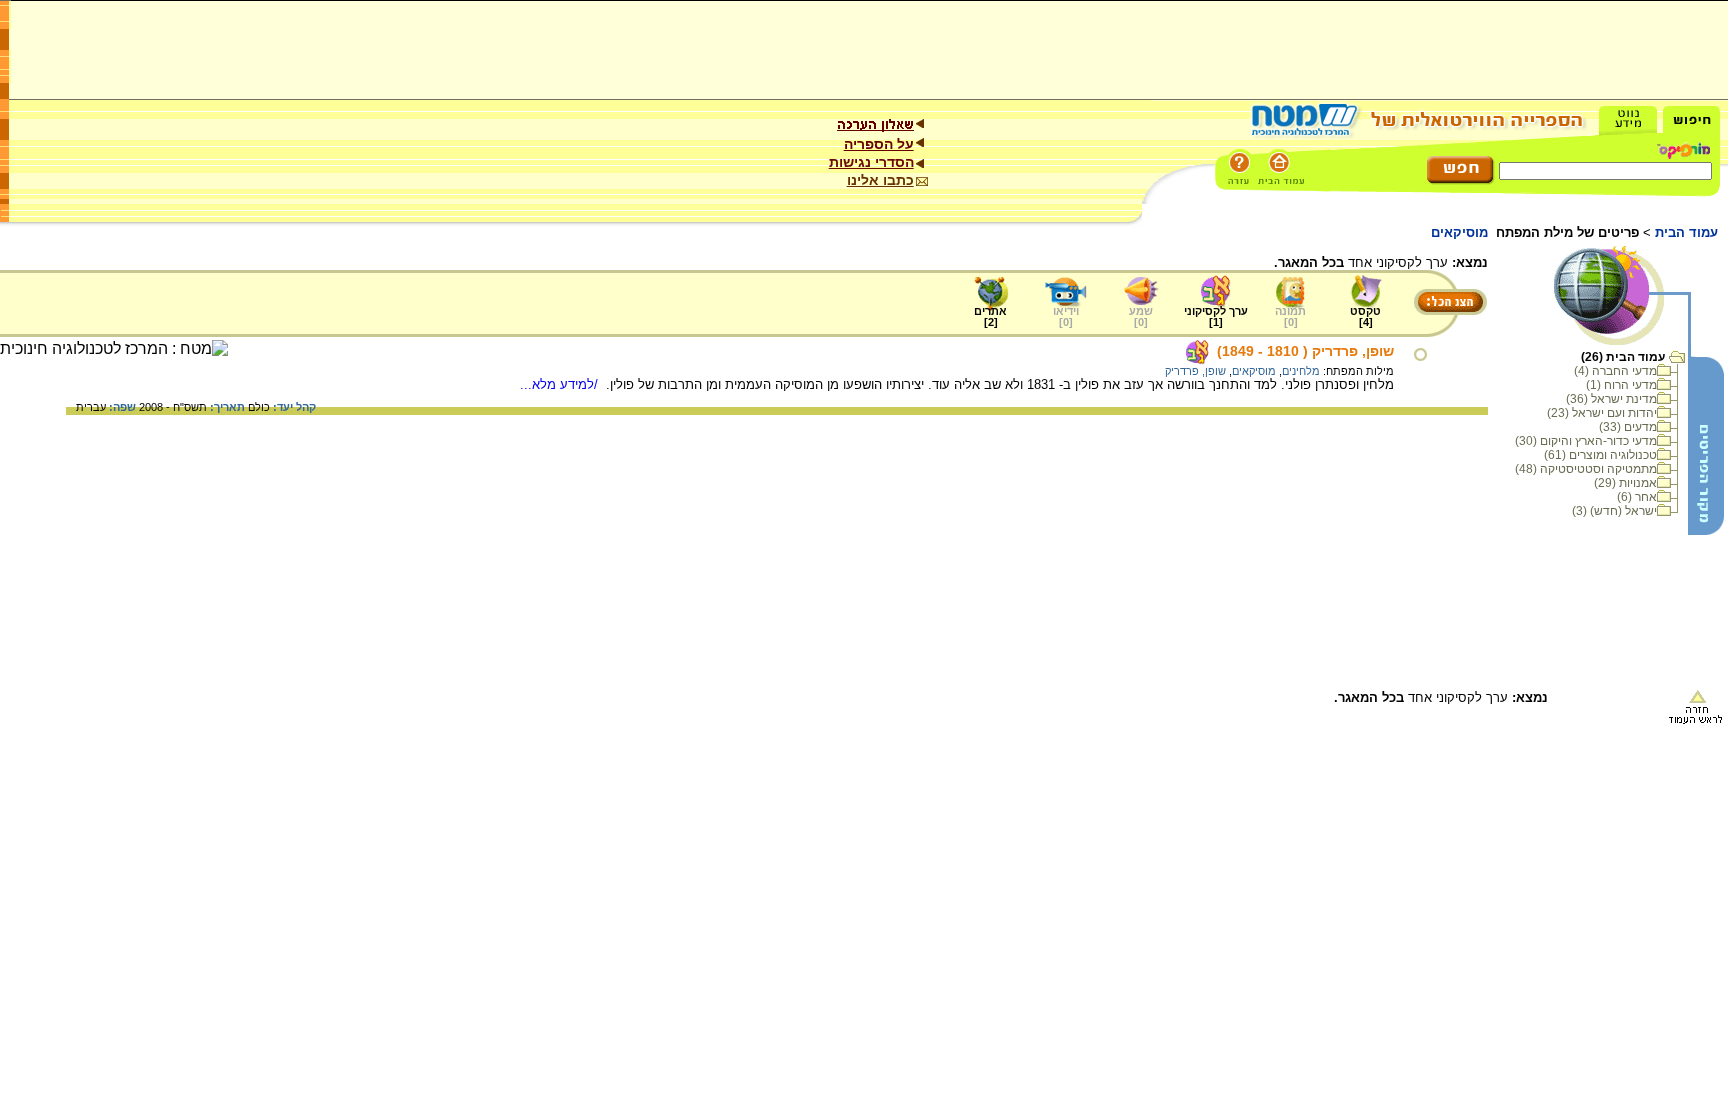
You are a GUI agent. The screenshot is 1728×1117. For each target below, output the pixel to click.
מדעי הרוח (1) (1621, 385)
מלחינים (1301, 371)
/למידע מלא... (561, 384)
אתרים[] (990, 316)
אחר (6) (1637, 497)
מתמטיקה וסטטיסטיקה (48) (1586, 469)
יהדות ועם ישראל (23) (1602, 413)
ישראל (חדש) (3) (1614, 511)
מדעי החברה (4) (1615, 371)
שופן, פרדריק (1195, 371)
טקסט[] (1365, 316)
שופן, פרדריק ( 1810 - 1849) (1305, 351)
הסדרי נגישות (871, 162)
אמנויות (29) (1625, 483)
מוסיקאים (1254, 371)
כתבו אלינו (880, 180)
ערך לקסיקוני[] (1216, 316)
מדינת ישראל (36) (1611, 399)
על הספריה (879, 144)
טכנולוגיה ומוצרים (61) (1600, 455)
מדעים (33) (1628, 427)
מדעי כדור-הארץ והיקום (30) (1586, 441)
